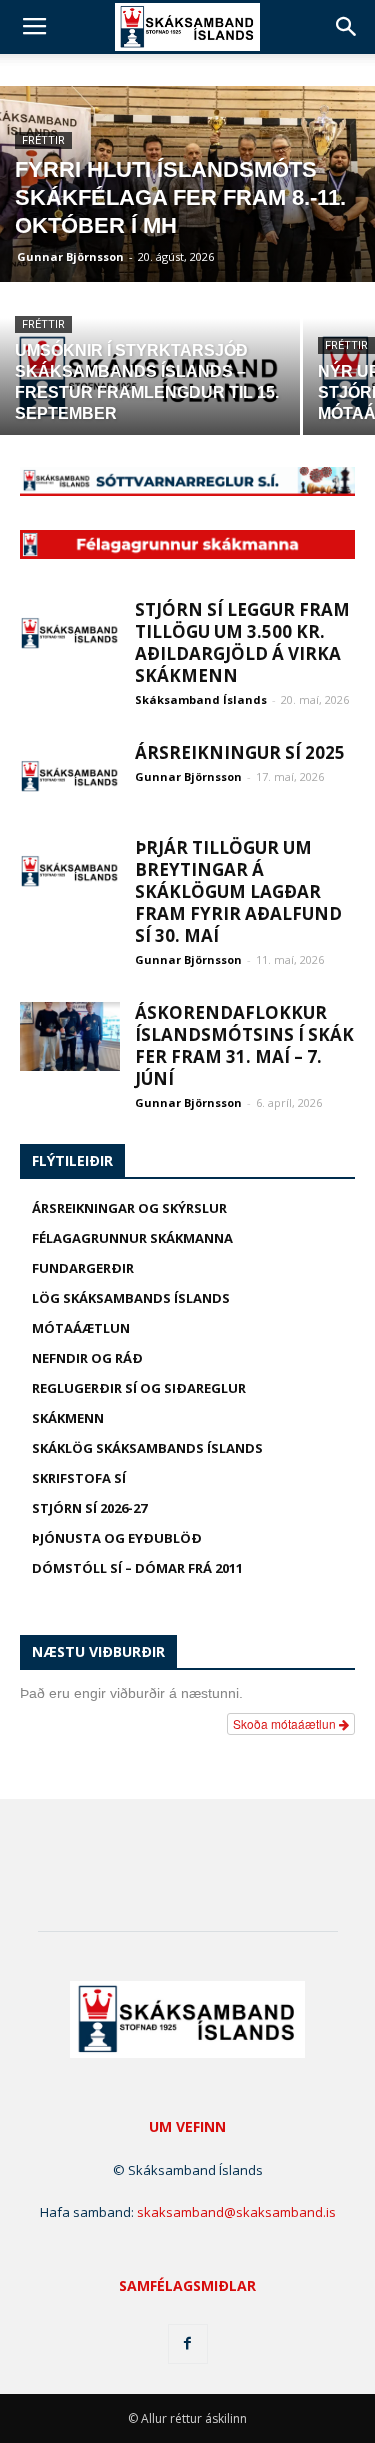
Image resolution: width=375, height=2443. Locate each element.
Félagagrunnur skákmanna (132, 1238)
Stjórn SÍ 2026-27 (89, 1508)
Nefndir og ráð (87, 1358)
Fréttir (43, 140)
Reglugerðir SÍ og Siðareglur (139, 1388)
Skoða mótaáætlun (286, 1723)
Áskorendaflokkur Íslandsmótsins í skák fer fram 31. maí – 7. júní (244, 1045)
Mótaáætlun (81, 1328)
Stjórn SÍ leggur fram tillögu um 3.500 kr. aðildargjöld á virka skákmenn (242, 642)
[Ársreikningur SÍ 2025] (70, 776)
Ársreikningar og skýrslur (129, 1208)
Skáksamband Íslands (201, 699)
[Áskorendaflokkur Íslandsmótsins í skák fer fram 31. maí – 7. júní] (70, 1036)
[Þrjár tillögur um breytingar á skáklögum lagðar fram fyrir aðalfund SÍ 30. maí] (70, 871)
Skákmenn (68, 1418)
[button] (347, 27)
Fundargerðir (83, 1268)
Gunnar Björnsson (70, 256)
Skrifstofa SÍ (79, 1478)
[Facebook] (188, 2344)
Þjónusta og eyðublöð (117, 1538)
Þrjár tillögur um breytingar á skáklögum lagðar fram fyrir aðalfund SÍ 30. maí (238, 891)
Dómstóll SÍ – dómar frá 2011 (137, 1568)
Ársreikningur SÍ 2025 (240, 752)
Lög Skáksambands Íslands (131, 1298)
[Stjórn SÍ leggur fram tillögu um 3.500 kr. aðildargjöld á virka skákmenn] (70, 633)
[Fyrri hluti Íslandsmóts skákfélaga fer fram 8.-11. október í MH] (187, 202)
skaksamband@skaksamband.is (236, 2212)
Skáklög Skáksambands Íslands (147, 1448)
